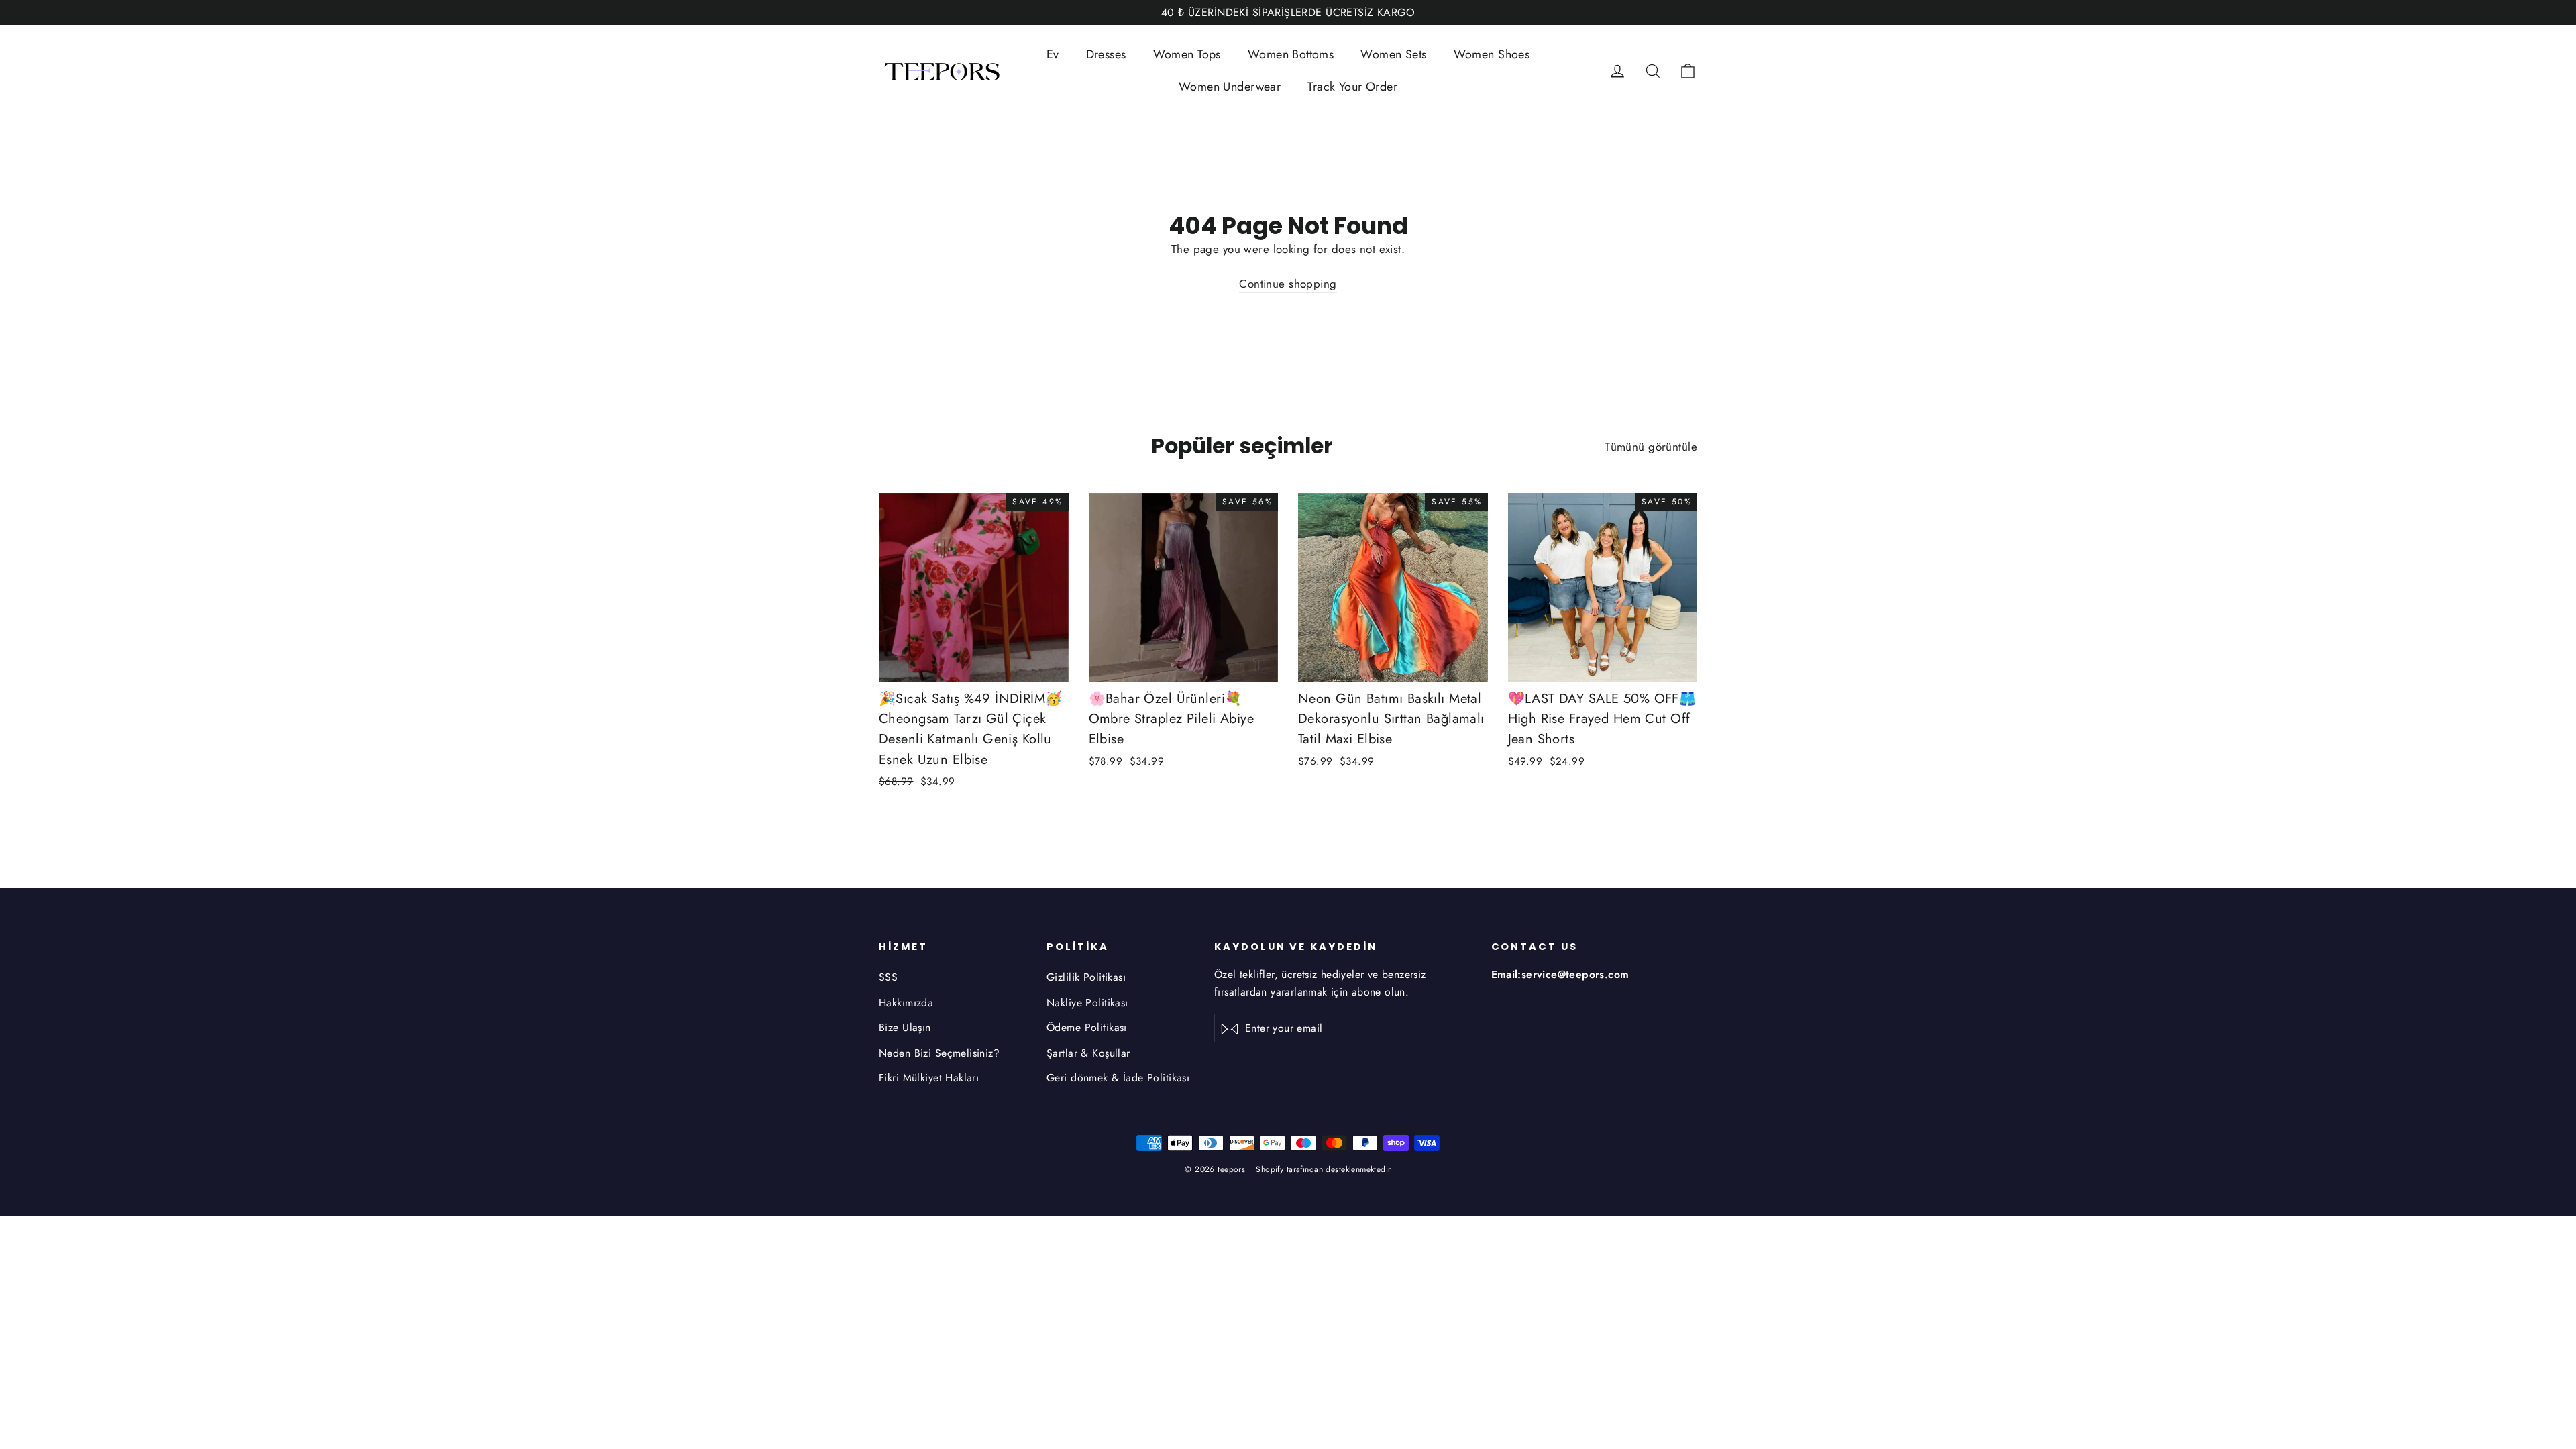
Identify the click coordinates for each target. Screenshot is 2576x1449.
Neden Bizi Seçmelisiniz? (939, 1053)
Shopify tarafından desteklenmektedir (1323, 1169)
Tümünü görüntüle (1651, 447)
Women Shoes (1492, 54)
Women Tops (1187, 54)
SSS (888, 977)
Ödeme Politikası (1087, 1027)
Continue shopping (1288, 284)
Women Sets (1393, 54)
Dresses (1106, 54)
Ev (1053, 54)
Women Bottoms (1291, 54)
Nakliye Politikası (1087, 1003)
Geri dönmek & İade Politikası (1118, 1078)
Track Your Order (1352, 87)
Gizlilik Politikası (1086, 977)
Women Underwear (1230, 87)
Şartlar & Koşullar (1088, 1053)
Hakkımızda (906, 1003)
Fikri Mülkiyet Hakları (929, 1078)
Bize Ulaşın (905, 1027)
